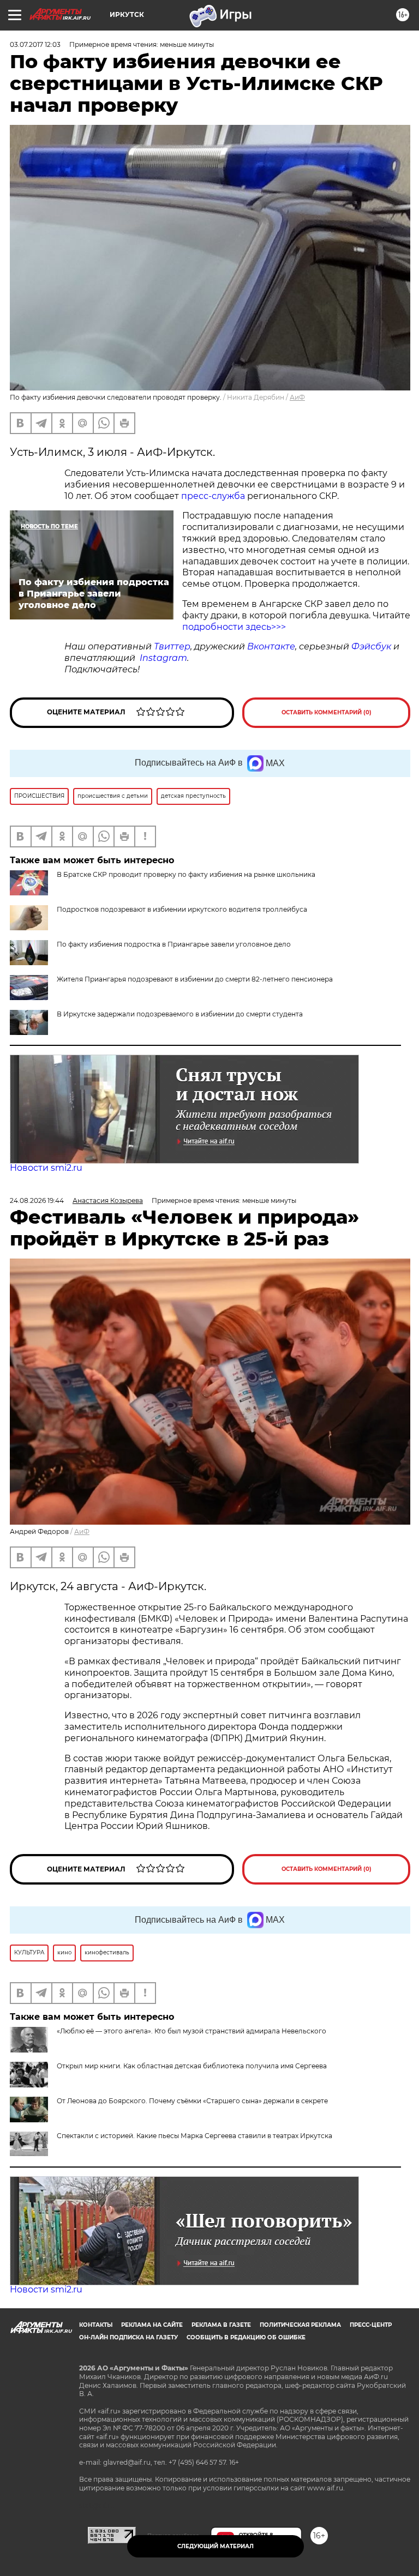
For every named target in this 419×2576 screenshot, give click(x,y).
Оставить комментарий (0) (327, 712)
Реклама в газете (221, 2325)
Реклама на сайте (152, 2325)
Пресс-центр (371, 2325)
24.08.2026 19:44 (37, 1200)
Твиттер (172, 646)
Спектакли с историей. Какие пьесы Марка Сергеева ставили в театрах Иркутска (194, 2136)
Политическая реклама (300, 2325)
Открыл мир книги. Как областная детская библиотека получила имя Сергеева (192, 2066)
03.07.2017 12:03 (35, 44)
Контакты (96, 2325)
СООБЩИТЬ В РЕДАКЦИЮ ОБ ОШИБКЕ (246, 2337)
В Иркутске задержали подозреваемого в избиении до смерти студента (180, 1014)
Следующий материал (216, 2546)
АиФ (297, 397)
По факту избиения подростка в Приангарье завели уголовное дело (174, 944)
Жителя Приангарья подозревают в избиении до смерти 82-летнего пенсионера (195, 979)
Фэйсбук (371, 646)
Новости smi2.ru (46, 1168)
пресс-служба (213, 496)
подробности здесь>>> (234, 627)
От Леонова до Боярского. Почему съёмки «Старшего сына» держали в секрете (192, 2101)
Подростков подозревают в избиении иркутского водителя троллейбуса (182, 909)
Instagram (163, 658)
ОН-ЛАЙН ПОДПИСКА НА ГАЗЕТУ (128, 2337)
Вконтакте (271, 646)
